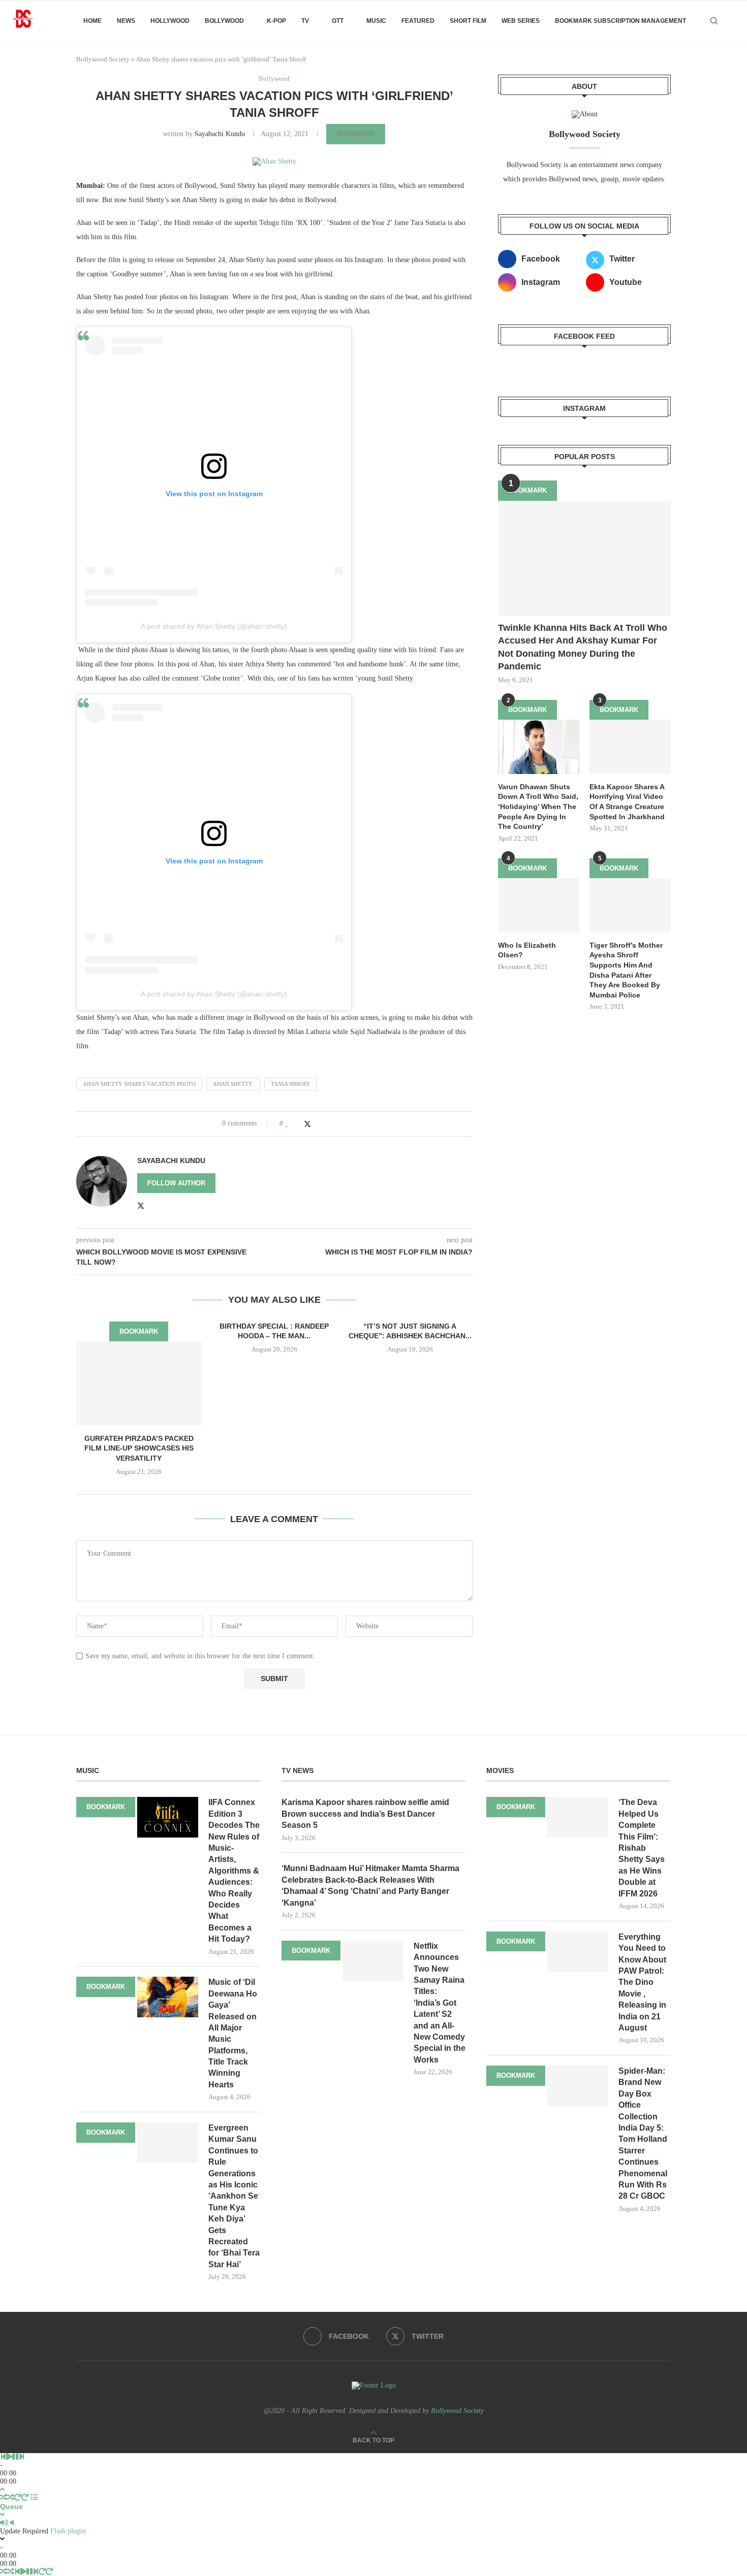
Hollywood (170, 21)
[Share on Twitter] (307, 1124)
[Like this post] (287, 1123)
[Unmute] (12, 2523)
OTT (338, 21)
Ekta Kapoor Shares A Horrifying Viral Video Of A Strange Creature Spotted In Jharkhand (627, 802)
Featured (418, 21)
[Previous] (3, 2457)
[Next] (21, 2457)
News (126, 21)
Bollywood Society (103, 59)
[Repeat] (18, 2498)
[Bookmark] (732, 21)
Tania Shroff (290, 1084)
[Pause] (15, 2457)
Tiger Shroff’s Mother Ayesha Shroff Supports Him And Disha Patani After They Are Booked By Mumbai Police (626, 970)
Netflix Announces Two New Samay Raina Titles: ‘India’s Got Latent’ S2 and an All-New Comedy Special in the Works (440, 2003)
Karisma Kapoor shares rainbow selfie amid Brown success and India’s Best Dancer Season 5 (365, 1814)
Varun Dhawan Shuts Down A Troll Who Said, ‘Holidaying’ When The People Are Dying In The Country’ (538, 807)
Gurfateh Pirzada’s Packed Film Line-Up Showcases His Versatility (139, 1448)
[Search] (714, 21)
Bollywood (224, 21)
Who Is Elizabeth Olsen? (527, 950)
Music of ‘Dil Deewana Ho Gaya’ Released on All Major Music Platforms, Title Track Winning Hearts (233, 2033)
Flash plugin (68, 2531)
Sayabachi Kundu (220, 134)
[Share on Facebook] (297, 1123)
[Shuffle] (4, 2498)
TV (305, 21)
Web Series (521, 21)
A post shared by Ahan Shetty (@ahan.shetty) (214, 626)
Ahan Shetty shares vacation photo (139, 1084)
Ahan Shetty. (233, 1084)
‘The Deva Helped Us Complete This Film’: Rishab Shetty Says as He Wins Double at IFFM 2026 (642, 1848)
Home (92, 21)
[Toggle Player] (2, 2489)
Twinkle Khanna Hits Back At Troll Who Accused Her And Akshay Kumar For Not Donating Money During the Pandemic (583, 647)
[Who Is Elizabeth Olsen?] (539, 905)
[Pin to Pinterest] (318, 1123)
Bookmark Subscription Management (620, 21)
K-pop (276, 21)
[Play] (9, 2457)
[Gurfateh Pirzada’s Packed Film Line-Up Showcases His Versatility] (139, 1383)
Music (376, 21)
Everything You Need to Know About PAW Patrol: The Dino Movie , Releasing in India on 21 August (642, 1982)
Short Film (468, 21)
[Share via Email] (328, 1123)
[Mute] (4, 2523)
